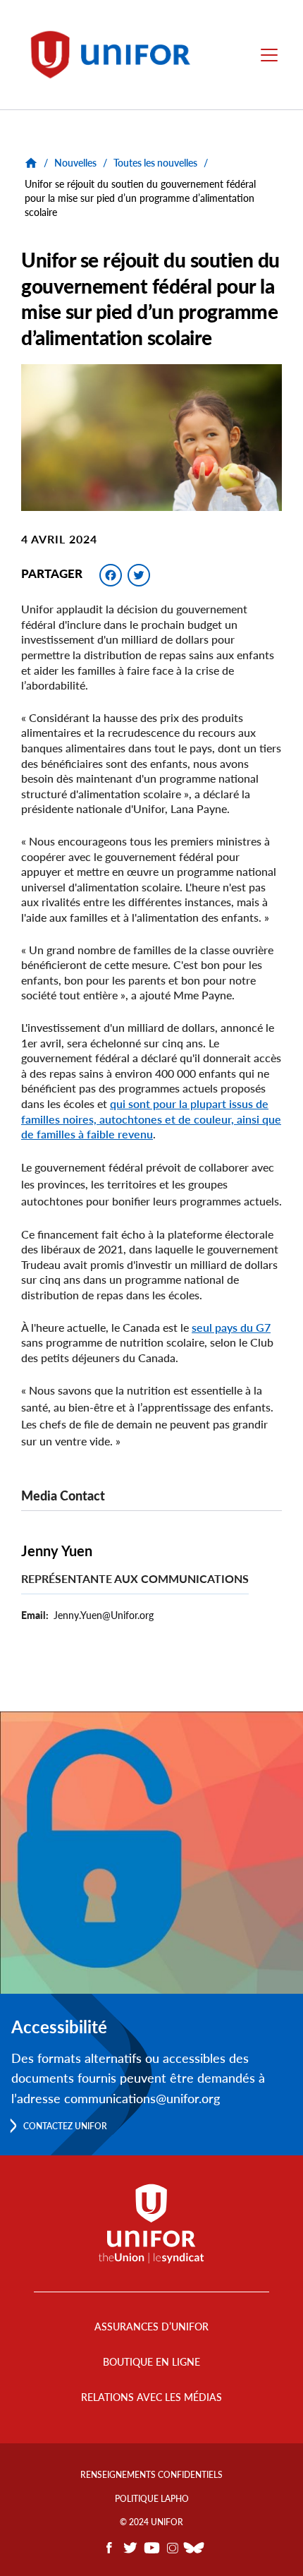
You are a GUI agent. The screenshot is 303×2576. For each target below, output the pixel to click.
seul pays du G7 (231, 1327)
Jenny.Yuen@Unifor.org (104, 1615)
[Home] (117, 55)
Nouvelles (75, 163)
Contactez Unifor (65, 2126)
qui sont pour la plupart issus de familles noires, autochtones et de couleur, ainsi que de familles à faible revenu (151, 1119)
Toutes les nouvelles (155, 163)
